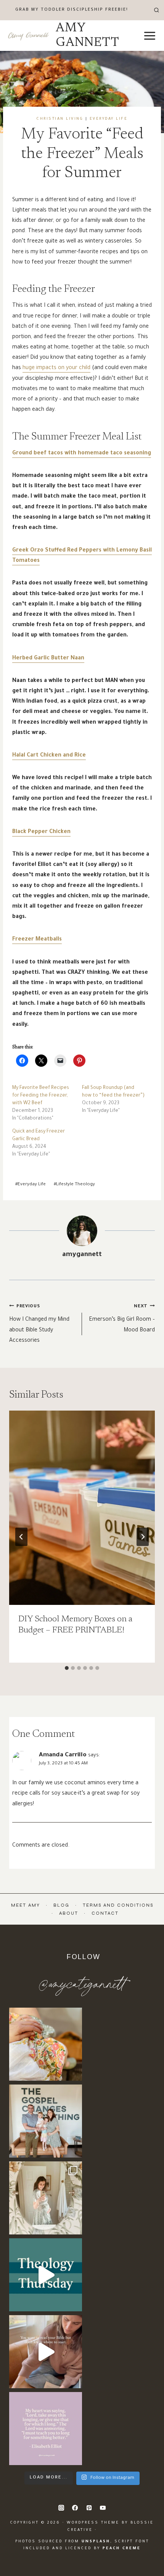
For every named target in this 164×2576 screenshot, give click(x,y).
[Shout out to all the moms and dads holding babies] (46, 2044)
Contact (105, 1913)
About (69, 1913)
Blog (61, 1905)
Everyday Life (109, 119)
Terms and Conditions (118, 1905)
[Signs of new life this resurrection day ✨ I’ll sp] (46, 2198)
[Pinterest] (89, 2508)
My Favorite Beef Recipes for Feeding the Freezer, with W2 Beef (41, 1096)
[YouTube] (103, 2508)
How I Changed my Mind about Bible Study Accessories (39, 1324)
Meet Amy (26, 1905)
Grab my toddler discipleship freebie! (72, 10)
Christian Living (60, 119)
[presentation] (82, 1508)
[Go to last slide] (21, 1537)
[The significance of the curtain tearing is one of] (46, 2275)
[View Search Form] (157, 10)
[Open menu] (150, 36)
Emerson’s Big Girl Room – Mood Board (122, 1319)
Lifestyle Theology (74, 1185)
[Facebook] (75, 2508)
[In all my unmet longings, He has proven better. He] (46, 2429)
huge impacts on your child (56, 368)
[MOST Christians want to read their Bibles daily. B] (46, 2352)
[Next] (143, 1537)
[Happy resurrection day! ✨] (46, 2121)
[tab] (67, 1668)
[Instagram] (61, 2508)
